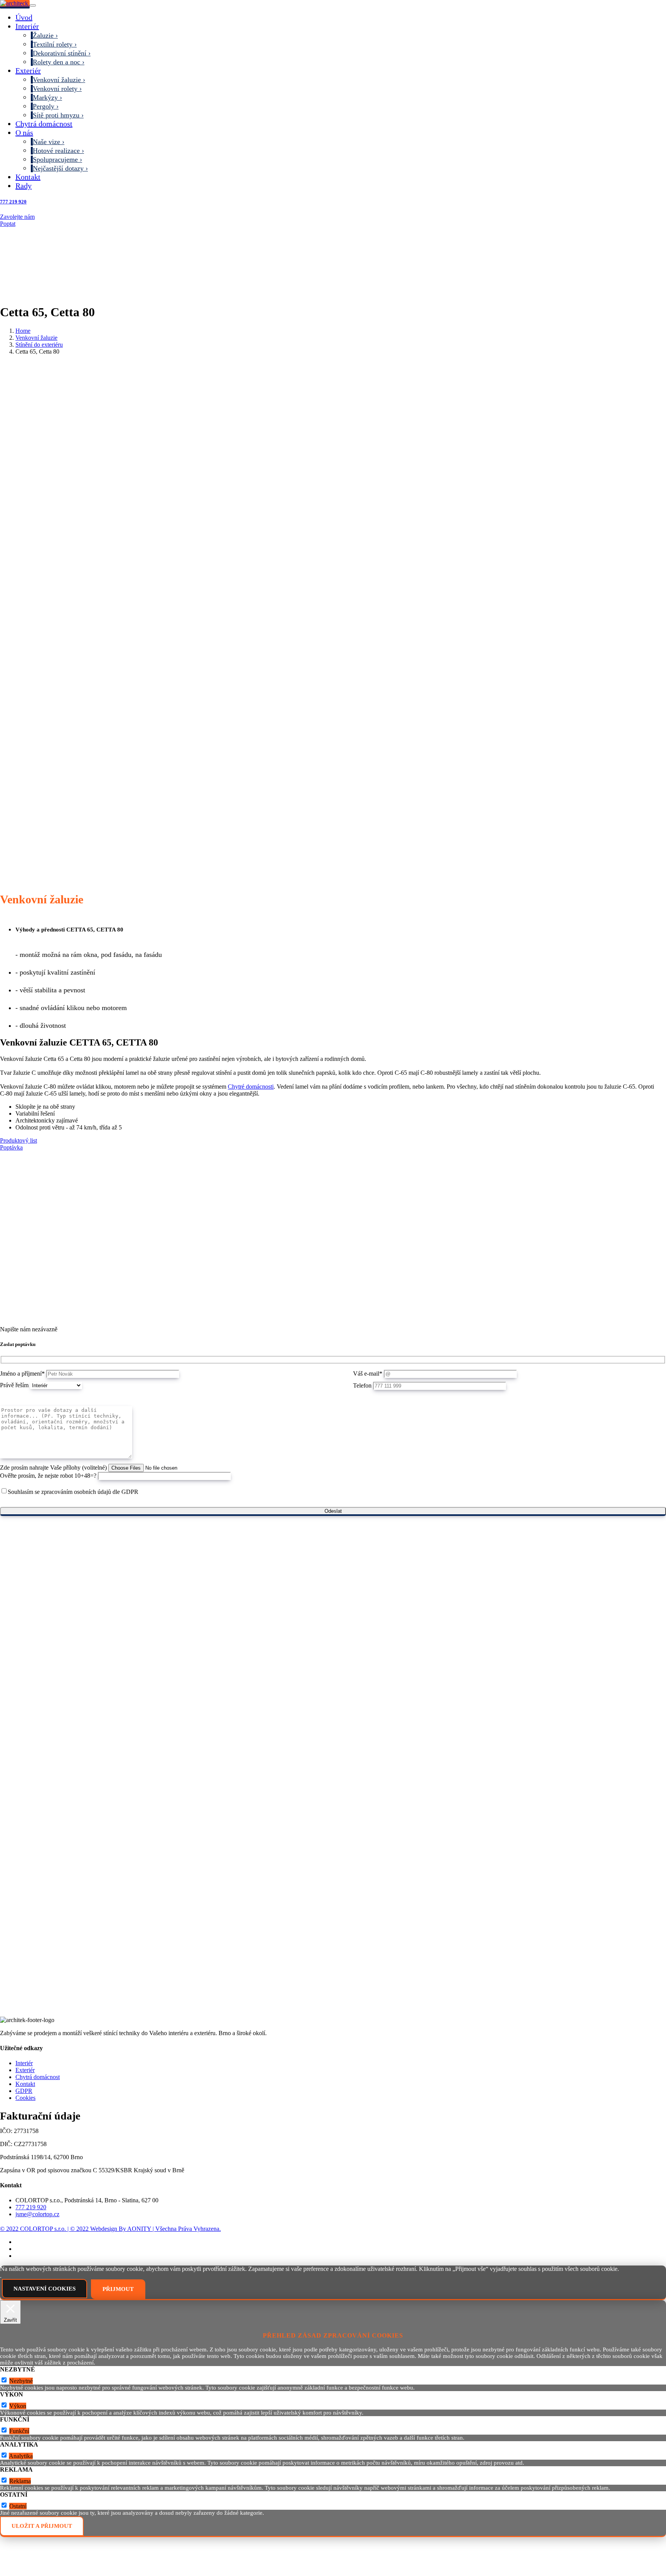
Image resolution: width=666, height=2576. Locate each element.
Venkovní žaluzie (57, 80)
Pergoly (44, 106)
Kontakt (28, 177)
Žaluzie (43, 35)
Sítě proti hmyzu (56, 115)
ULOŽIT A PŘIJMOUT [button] (42, 2526)
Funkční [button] (15, 2419)
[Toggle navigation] (33, 5)
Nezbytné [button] (18, 2369)
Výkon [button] (12, 2394)
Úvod (24, 17)
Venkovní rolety (55, 89)
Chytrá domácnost (44, 124)
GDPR (24, 2091)
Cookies (25, 2098)
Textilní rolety (53, 44)
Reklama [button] (16, 2469)
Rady (24, 186)
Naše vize (46, 142)
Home (23, 331)
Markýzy (45, 97)
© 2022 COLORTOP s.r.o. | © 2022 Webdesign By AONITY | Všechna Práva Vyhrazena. (110, 2229)
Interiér (27, 26)
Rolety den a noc (56, 62)
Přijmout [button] (118, 2289)
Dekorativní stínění (60, 53)
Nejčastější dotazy (58, 168)
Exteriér (28, 70)
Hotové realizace (56, 151)
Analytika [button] (19, 2444)
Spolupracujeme (55, 159)
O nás (24, 133)
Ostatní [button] (14, 2495)
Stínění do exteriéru (39, 345)
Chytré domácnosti (251, 1087)
